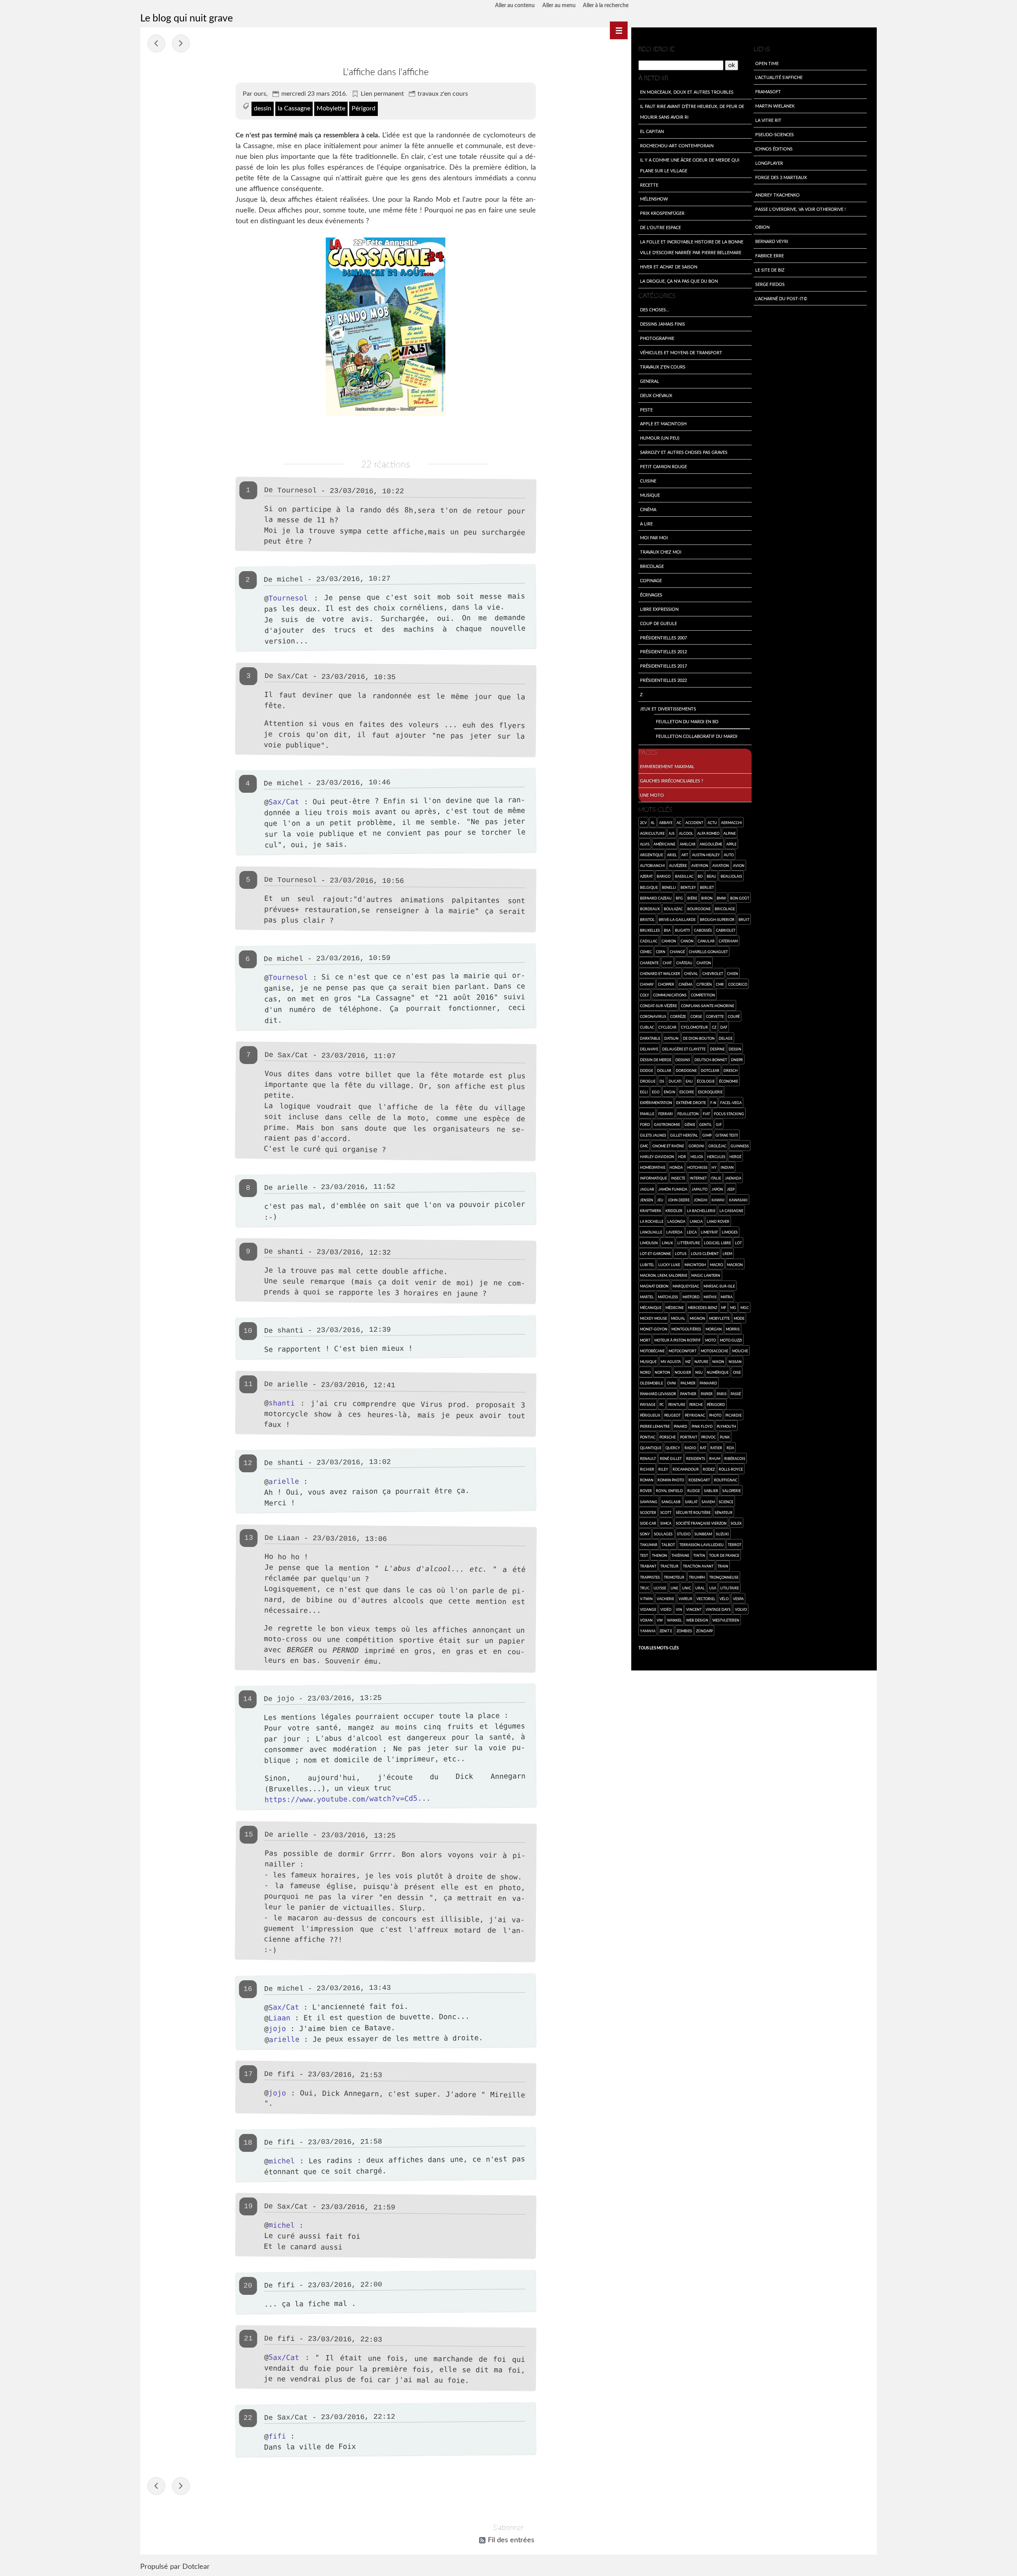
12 (248, 1463)
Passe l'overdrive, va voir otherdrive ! (800, 209)
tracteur (669, 1566)
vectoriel (706, 1599)
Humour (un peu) (660, 438)
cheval (691, 973)
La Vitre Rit (768, 120)
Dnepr (737, 1060)
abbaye (666, 823)
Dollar (664, 1070)
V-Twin (646, 1599)
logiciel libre (717, 1243)
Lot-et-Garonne (655, 1253)
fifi (277, 2436)
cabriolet (726, 930)
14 (247, 1699)
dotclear (710, 1070)
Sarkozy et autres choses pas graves (684, 452)
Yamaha (648, 1631)
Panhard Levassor (658, 1394)
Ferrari (666, 1114)
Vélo (724, 1599)
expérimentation (656, 1103)
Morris (733, 1329)
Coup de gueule (658, 623)
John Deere (679, 1200)
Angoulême (711, 844)
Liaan (279, 2017)
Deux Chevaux (656, 395)
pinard (681, 1426)
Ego (656, 1092)
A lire (646, 523)
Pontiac (648, 1437)
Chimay (647, 984)
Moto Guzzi (731, 1340)
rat (703, 1448)
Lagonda (676, 1221)
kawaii (718, 1200)
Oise (737, 1372)
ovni (672, 1383)
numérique (718, 1372)
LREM (727, 1253)
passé (736, 1394)
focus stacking (729, 1114)
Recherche (656, 49)
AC (679, 823)
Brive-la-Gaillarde (677, 919)
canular (706, 941)
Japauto (700, 1189)
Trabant (648, 1566)
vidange (648, 1609)
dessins (683, 1060)
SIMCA (666, 1523)
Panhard (708, 1383)
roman (647, 1480)
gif (719, 1124)
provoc (709, 1437)
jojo (277, 2029)
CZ (714, 1027)
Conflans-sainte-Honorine (708, 1006)
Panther (688, 1394)
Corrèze (678, 1016)
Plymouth (726, 1426)
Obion (762, 227)
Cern (661, 952)
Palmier (688, 1383)
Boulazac (673, 909)
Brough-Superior (717, 919)
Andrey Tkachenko (777, 195)
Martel (647, 1297)
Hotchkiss (697, 1167)
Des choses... (655, 309)
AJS (672, 833)
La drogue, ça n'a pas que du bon (679, 281)
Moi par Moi (654, 537)
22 (248, 2418)
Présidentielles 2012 (663, 651)
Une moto (652, 795)
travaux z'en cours (443, 94)
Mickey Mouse (654, 1318)
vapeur (685, 1599)
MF (724, 1307)
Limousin (649, 1243)
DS (662, 1081)
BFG (679, 898)
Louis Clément (705, 1253)
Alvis (645, 844)
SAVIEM (708, 1502)
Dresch (731, 1070)
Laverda (674, 1232)
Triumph (697, 1577)
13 (249, 1537)
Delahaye (649, 1049)
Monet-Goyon (654, 1329)
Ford (645, 1124)
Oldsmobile (652, 1383)
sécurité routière (693, 1512)
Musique (650, 495)
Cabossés (703, 930)
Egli (644, 1092)
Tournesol (288, 598)
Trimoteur (674, 1577)
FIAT (706, 1114)
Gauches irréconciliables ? (672, 780)
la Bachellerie (701, 1211)
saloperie (732, 1491)
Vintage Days (718, 1609)
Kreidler (674, 1211)
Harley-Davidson (657, 1157)
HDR (682, 1157)
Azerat (646, 876)
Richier (647, 1469)
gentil (706, 1124)
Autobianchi (653, 865)
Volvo (741, 1609)
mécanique (651, 1307)
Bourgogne (699, 909)
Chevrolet (713, 973)
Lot (738, 1243)
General (650, 381)
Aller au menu (559, 6)
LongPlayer (769, 163)
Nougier (683, 1372)
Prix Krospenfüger (662, 213)
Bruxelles (650, 930)
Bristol (647, 919)
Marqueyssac (686, 1286)
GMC (644, 1146)
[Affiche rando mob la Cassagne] (386, 327)
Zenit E (666, 1631)
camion (669, 941)
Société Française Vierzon (701, 1523)
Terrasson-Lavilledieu (702, 1545)
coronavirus (653, 1016)
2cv (643, 823)
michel (290, 580)
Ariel (672, 855)
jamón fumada (673, 1189)
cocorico (738, 984)
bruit (744, 919)
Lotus (681, 1253)
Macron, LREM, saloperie (664, 1275)
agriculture (652, 833)
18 (248, 2142)
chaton (704, 963)
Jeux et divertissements (668, 709)
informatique (654, 1178)
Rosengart (699, 1480)
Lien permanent (382, 94)
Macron (735, 1265)
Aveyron (700, 865)
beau (712, 876)
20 (248, 2286)
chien (733, 973)
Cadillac (649, 941)
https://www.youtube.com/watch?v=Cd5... (348, 1799)
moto (711, 1340)
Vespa (738, 1599)
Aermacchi (732, 823)
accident (694, 823)
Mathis (710, 1297)
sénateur (724, 1512)
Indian (727, 1167)
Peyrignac (695, 1415)
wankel (675, 1620)
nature (701, 1361)
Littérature (689, 1243)
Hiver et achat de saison (669, 266)
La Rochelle (652, 1221)
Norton (662, 1372)
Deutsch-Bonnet (711, 1060)
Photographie (657, 338)
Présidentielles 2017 (663, 666)
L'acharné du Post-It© (781, 298)
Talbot (668, 1545)
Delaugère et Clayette (684, 1049)
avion (739, 865)
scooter (648, 1512)
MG (733, 1307)
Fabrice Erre (770, 255)
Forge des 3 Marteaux (781, 177)
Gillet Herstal (684, 1135)
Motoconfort (683, 1351)
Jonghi (701, 1200)
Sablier (711, 1491)
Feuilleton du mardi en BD (687, 721)
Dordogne (686, 1070)
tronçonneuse (724, 1577)
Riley (663, 1469)
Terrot (735, 1545)
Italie (716, 1178)
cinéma (685, 984)
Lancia (696, 1221)
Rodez (709, 1469)
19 (248, 2206)
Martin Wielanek (775, 106)
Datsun (671, 1038)
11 (248, 1384)
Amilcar (688, 844)
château (684, 963)
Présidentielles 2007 (663, 637)
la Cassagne (294, 108)
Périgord (363, 108)
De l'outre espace (660, 227)
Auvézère (678, 865)
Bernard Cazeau (656, 898)
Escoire (687, 1092)
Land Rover (718, 1221)
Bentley (688, 887)
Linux (667, 1243)
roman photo (671, 1480)
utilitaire (730, 1588)
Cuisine (648, 481)
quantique (651, 1448)
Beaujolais (731, 876)
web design (697, 1620)
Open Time (767, 63)
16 (248, 1989)
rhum (715, 1458)
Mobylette (331, 108)
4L (653, 823)
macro (716, 1265)
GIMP (707, 1135)
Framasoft (768, 91)
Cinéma (648, 509)
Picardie (734, 1415)
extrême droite (691, 1103)
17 (248, 2074)
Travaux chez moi (661, 552)
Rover (646, 1491)
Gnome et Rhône (668, 1146)
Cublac (647, 1027)
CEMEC (646, 952)
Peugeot (672, 1415)
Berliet (707, 887)
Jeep (731, 1189)
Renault (648, 1458)
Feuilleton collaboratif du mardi (697, 736)
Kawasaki (738, 1200)
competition (703, 995)
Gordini (696, 1146)
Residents (696, 1458)
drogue (648, 1081)
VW (660, 1620)
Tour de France (724, 1555)
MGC (745, 1307)
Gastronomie (667, 1124)
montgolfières (686, 1329)
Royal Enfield (669, 1491)
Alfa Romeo (708, 833)
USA (713, 1588)
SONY (645, 1534)
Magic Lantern (706, 1275)
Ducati (675, 1081)
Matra (727, 1297)
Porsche (668, 1437)
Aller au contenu (515, 6)
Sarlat (691, 1502)
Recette (649, 185)
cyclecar (667, 1027)
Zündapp (704, 1631)
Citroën (704, 984)
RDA (730, 1448)
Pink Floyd (702, 1426)
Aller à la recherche (606, 6)
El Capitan (652, 131)
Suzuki (722, 1534)
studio (684, 1534)
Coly (645, 995)
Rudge (694, 1491)
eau (689, 1081)
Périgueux (650, 1415)
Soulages (663, 1534)
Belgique (649, 887)
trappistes (650, 1577)
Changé (677, 952)
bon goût (740, 898)
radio (690, 1448)
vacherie (665, 1599)
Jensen (647, 1200)
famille (647, 1114)
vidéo (666, 1609)
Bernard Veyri (772, 241)
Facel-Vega (731, 1103)
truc (645, 1588)
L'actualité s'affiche (779, 77)
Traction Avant (698, 1566)
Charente (649, 963)
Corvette (715, 1016)
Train (723, 1566)
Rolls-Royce (731, 1469)
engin (670, 1092)
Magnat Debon (654, 1286)
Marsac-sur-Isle (719, 1286)
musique (648, 1361)
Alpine (730, 833)
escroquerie (710, 1092)
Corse (696, 1016)
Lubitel (647, 1265)
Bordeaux (650, 909)
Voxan (646, 1620)
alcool (686, 833)
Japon (717, 1189)
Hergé (735, 1157)
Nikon (718, 1361)
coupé (734, 1016)
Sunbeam (703, 1534)
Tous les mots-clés (658, 1648)
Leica (692, 1232)
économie (729, 1081)
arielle (284, 1481)
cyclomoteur (694, 1027)
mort (645, 1340)
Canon (687, 941)
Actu (712, 823)
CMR (720, 984)
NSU (699, 1372)
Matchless (668, 1297)
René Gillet (671, 1458)
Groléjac (717, 1146)
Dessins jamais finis (662, 324)
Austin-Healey (706, 855)
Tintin (699, 1555)
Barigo (664, 876)
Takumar (649, 1545)
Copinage (651, 580)
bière (692, 898)
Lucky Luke (669, 1265)
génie (690, 1124)
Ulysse (660, 1588)
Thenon (659, 1555)
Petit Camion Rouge (663, 466)
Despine (717, 1049)
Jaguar (647, 1189)
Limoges (730, 1232)
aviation (721, 865)
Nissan (735, 1361)
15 (249, 1834)
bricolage (725, 909)
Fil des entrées (511, 2540)
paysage (648, 1404)
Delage (726, 1038)
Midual (678, 1318)
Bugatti (683, 930)
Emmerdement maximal (667, 766)
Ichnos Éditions (774, 149)
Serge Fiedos (770, 284)
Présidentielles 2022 (663, 680)
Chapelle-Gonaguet (708, 952)
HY (714, 1167)
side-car (648, 1523)
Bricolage (652, 566)
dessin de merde (656, 1060)
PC (662, 1404)
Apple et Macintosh (663, 423)
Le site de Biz (770, 270)
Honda (676, 1167)
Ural (700, 1588)
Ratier (716, 1448)
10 (248, 1331)
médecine (675, 1307)
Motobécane (652, 1351)
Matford (691, 1297)
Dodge (647, 1070)
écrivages (651, 595)
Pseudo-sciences (774, 134)
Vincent (694, 1609)
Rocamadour (686, 1469)
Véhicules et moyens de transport (681, 352)
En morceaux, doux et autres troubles (687, 92)
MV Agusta (671, 1361)
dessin (263, 108)
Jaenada (733, 1178)
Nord (645, 1372)
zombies (684, 1631)
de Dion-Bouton (699, 1038)
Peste (646, 409)
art (685, 855)
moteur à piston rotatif (678, 1340)
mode (739, 1318)
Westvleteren (726, 1620)
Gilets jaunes (653, 1135)
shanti (282, 1403)
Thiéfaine (680, 1555)
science (726, 1502)
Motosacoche (714, 1351)
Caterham (728, 941)
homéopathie (653, 1167)
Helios (697, 1157)
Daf (724, 1027)
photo (715, 1415)
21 (248, 2338)
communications (670, 995)
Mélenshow (654, 199)
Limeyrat (709, 1232)
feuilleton (688, 1114)
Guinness (740, 1146)
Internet (698, 1178)
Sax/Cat (293, 676)
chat (667, 963)
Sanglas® (671, 1502)
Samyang (649, 1502)
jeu (660, 1200)
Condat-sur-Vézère (658, 1006)
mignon (697, 1318)
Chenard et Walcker (660, 973)
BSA (667, 930)
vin (679, 1609)
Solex (736, 1523)
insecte (678, 1178)
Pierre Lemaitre (655, 1426)
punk (725, 1437)
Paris (722, 1394)
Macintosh (695, 1265)
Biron (707, 898)
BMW (721, 898)
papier (707, 1394)
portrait (689, 1437)
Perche (696, 1404)
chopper (666, 984)
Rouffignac (726, 1480)
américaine (664, 844)
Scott (666, 1512)
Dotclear (196, 2567)
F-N (713, 1103)
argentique (652, 855)
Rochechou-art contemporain (677, 145)
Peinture (677, 1404)
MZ (688, 1361)
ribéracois (735, 1458)
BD (700, 876)
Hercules (716, 1157)
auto (729, 855)
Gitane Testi (727, 1135)
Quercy (673, 1448)
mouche (740, 1351)
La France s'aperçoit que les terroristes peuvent (181, 43)
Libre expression (659, 609)
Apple (731, 844)
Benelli (669, 887)
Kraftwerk (651, 1211)
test (644, 1555)
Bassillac (684, 876)
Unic (687, 1588)
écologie (706, 1081)
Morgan (714, 1329)
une (674, 1588)
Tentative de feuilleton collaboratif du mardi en (156, 43)
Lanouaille (651, 1232)
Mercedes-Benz (703, 1307)
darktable (650, 1038)
